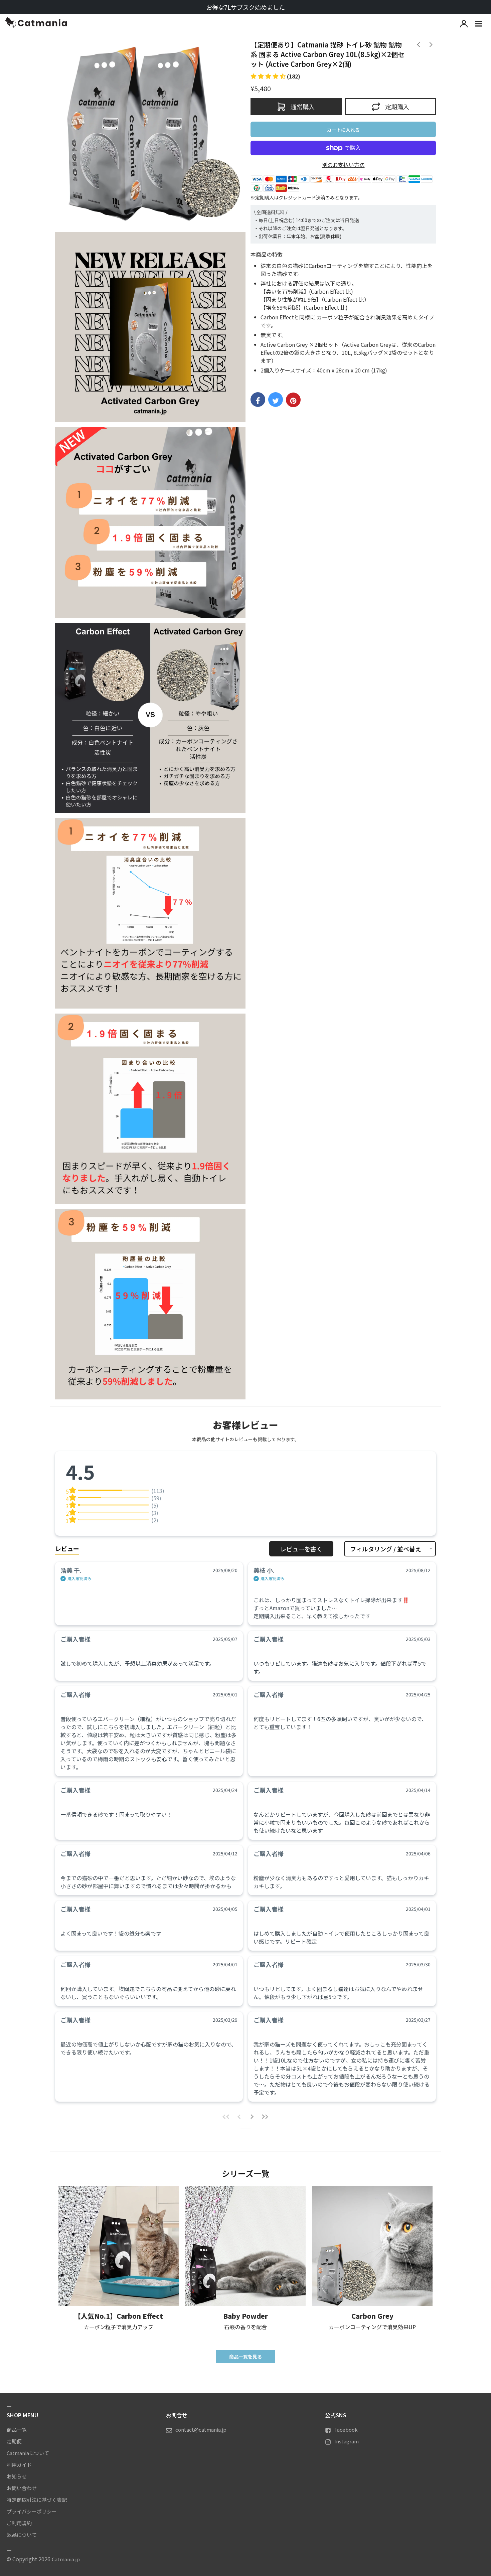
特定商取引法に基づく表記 (37, 2500)
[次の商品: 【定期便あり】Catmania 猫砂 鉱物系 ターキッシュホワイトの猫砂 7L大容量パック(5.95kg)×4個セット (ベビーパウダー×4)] (418, 44)
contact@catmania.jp (201, 2430)
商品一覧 (17, 2430)
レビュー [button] (67, 1548)
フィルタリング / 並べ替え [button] (386, 1549)
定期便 (14, 2441)
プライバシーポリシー (32, 2511)
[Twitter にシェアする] (276, 400)
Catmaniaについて (28, 2453)
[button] (275, 76)
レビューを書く (301, 1549)
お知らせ (17, 2476)
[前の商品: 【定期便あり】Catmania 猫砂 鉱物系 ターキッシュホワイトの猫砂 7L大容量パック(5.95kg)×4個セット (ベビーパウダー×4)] (430, 44)
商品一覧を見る (246, 2357)
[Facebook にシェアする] (258, 400)
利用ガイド (19, 2465)
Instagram (347, 2441)
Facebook (346, 2430)
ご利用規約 (19, 2523)
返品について (22, 2535)
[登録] (464, 23)
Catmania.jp (66, 2559)
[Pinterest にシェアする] (293, 400)
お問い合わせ (22, 2488)
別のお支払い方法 (343, 165)
